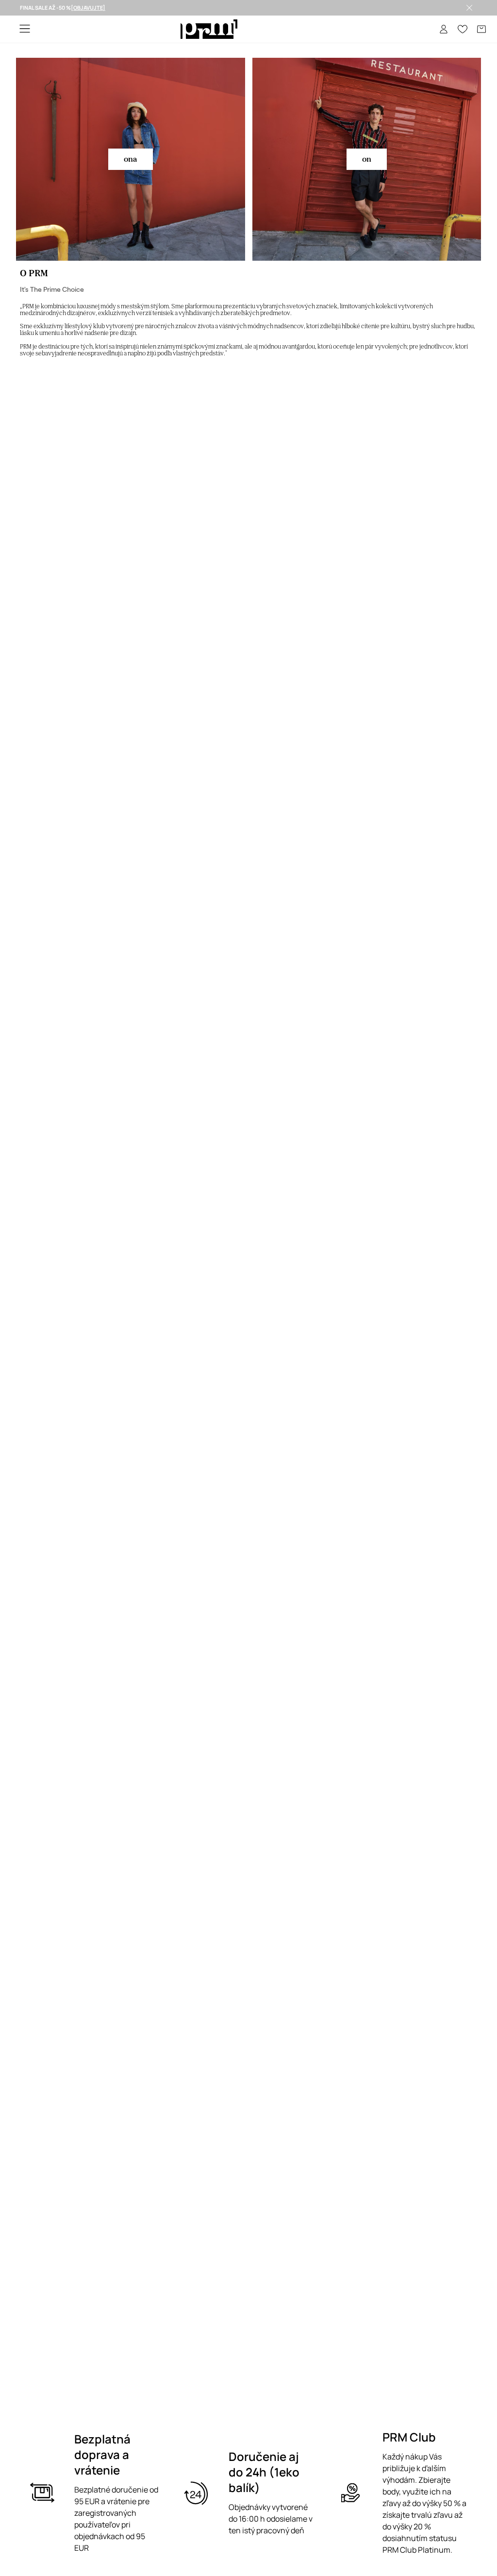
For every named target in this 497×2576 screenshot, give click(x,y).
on (367, 159)
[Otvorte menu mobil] (25, 29)
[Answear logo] (209, 29)
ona (131, 159)
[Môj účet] (444, 29)
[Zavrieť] (469, 8)
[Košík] (481, 29)
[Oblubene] (463, 29)
